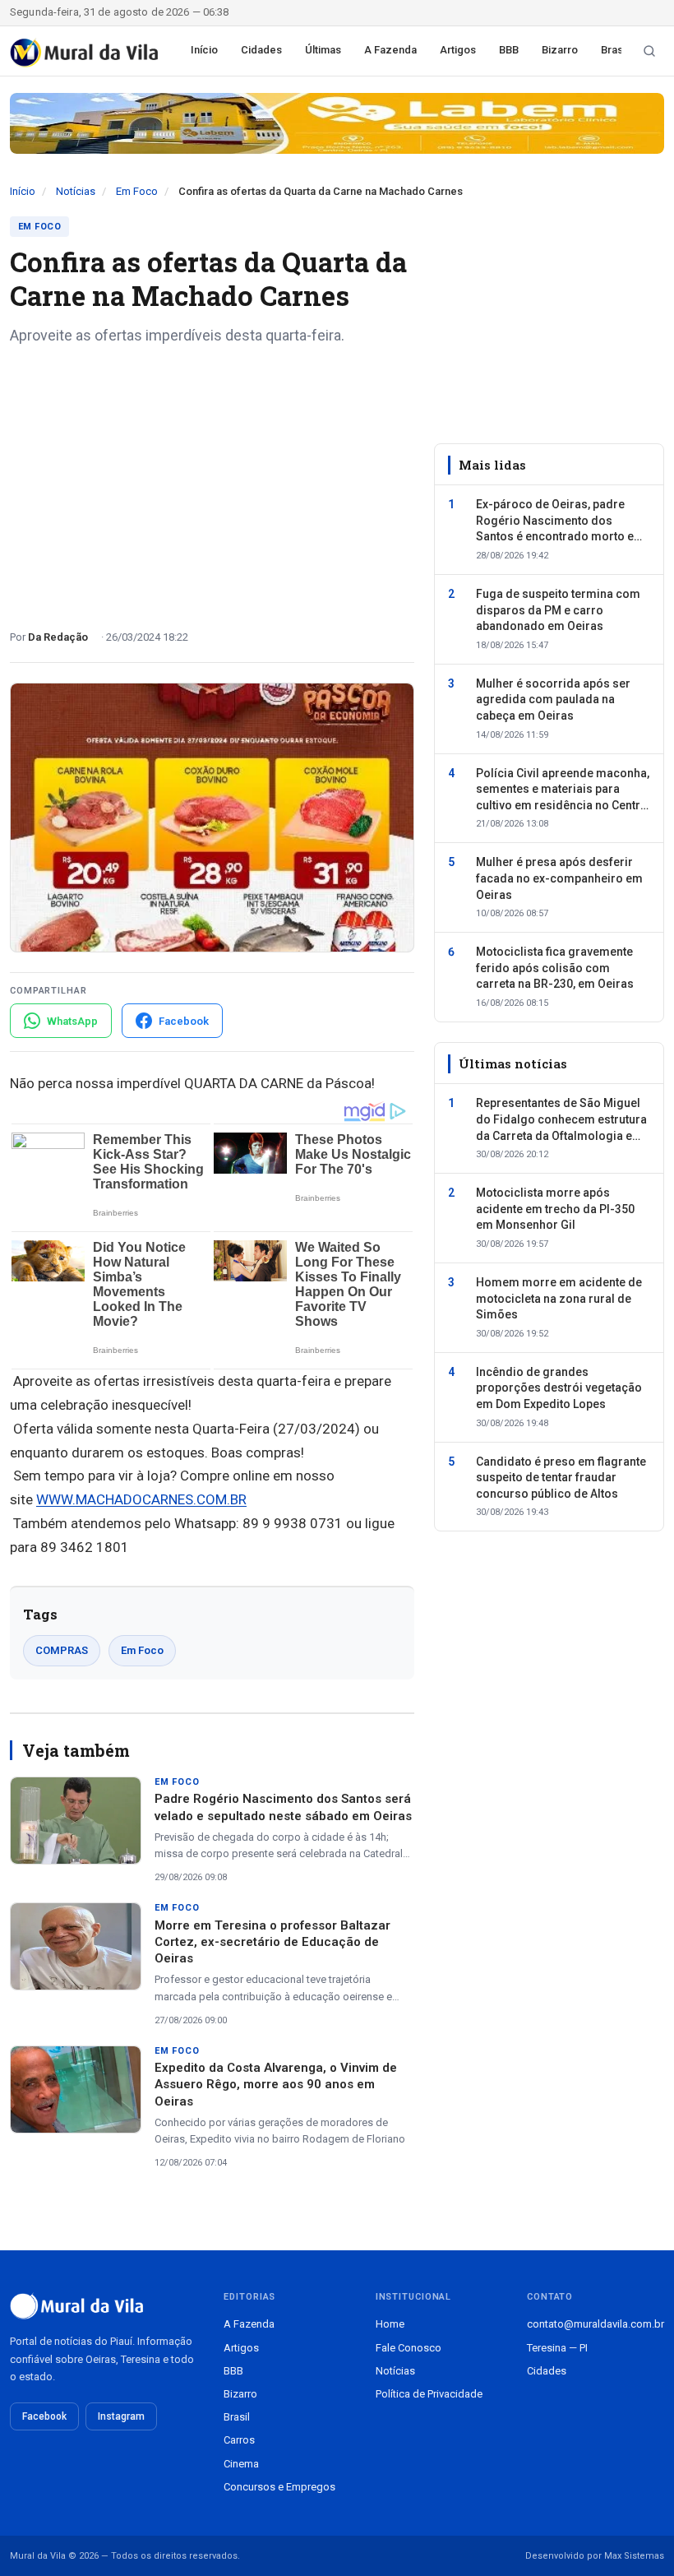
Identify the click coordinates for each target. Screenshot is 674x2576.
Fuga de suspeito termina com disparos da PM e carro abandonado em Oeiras (558, 610)
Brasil (614, 50)
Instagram (121, 2416)
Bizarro (560, 50)
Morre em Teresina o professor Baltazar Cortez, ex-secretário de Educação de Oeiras (272, 1942)
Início (204, 50)
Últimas (323, 50)
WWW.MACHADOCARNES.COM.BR (141, 1499)
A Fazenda (390, 50)
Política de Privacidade (429, 2394)
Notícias (76, 191)
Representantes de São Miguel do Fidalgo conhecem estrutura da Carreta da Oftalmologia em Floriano (561, 1120)
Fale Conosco (409, 2348)
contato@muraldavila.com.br (596, 2324)
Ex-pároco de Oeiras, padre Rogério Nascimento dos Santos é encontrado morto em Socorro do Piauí (560, 521)
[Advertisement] (212, 481)
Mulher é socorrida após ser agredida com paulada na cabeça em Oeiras (553, 700)
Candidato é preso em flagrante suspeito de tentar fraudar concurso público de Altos (561, 1478)
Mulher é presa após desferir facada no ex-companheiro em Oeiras (559, 878)
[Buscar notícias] (649, 51)
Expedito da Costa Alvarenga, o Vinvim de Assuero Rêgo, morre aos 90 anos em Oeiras (276, 2085)
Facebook (44, 2416)
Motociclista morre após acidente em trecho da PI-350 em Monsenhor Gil (555, 1209)
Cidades (261, 50)
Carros (239, 2440)
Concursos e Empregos (279, 2487)
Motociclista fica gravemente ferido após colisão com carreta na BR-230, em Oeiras (555, 968)
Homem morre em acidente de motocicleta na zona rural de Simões (559, 1298)
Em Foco (137, 191)
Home (390, 2324)
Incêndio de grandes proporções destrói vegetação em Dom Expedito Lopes (559, 1388)
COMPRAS (62, 1650)
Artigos (458, 50)
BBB (509, 50)
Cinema (241, 2464)
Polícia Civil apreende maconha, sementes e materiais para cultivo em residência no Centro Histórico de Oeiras (563, 790)
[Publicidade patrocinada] (337, 123)
